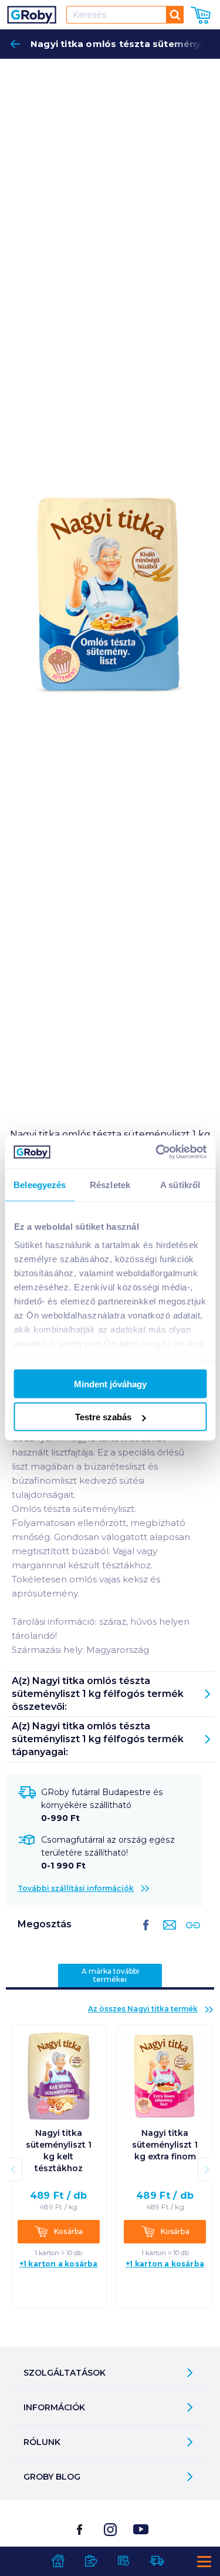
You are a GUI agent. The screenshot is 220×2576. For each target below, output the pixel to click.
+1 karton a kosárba (59, 2264)
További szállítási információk (76, 1888)
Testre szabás (103, 1417)
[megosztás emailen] (167, 1934)
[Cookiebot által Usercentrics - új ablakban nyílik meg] (157, 1152)
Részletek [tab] (110, 1184)
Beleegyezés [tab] (40, 1184)
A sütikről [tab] (180, 1184)
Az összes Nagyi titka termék (143, 2009)
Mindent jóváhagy (110, 1383)
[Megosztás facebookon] (146, 1934)
